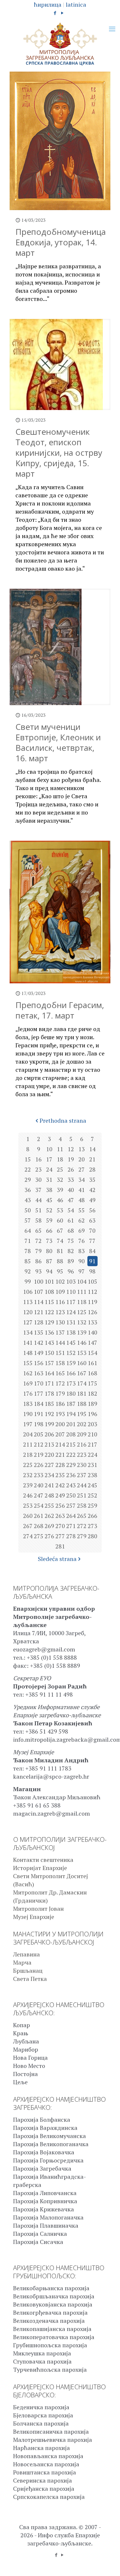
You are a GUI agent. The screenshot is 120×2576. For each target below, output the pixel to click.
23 (38, 1169)
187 (71, 1404)
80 (49, 1251)
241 (49, 1485)
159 (71, 1363)
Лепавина (27, 1954)
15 (28, 1159)
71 (28, 1241)
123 (60, 1312)
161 (92, 1363)
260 (28, 1516)
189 (92, 1404)
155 (28, 1363)
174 (82, 1383)
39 (60, 1190)
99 (28, 1281)
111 (82, 1292)
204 (28, 1434)
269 (49, 1526)
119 (92, 1302)
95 (60, 1271)
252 (92, 1495)
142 (39, 1343)
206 (49, 1434)
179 (60, 1393)
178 (49, 1393)
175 (92, 1383)
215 (71, 1444)
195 (82, 1414)
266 (92, 1516)
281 (60, 1546)
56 (92, 1210)
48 (82, 1200)
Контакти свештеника (43, 1860)
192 (49, 1414)
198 (39, 1424)
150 (49, 1353)
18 (60, 1159)
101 (49, 1281)
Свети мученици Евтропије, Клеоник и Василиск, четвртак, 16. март (58, 742)
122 (49, 1312)
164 (49, 1373)
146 (82, 1343)
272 (82, 1526)
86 (38, 1261)
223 (82, 1455)
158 (60, 1363)
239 (28, 1485)
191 (39, 1414)
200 (60, 1424)
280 (92, 1536)
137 (60, 1332)
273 (92, 1526)
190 (28, 1414)
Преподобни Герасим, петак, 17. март (60, 1010)
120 (28, 1312)
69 (82, 1231)
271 (71, 1526)
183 (28, 1404)
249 (60, 1495)
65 (38, 1231)
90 (82, 1261)
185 (49, 1404)
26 (71, 1169)
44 (38, 1200)
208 (71, 1434)
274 (28, 1536)
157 (49, 1363)
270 (60, 1526)
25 (60, 1169)
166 (71, 1373)
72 (38, 1241)
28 (92, 1169)
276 (49, 1536)
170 (39, 1383)
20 (82, 1159)
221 (60, 1455)
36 (28, 1190)
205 (39, 1434)
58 (38, 1220)
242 (60, 1485)
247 (39, 1495)
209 (82, 1434)
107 (39, 1292)
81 (60, 1251)
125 (82, 1312)
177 (39, 1393)
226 (39, 1465)
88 (60, 1261)
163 (39, 1373)
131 (71, 1322)
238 (92, 1475)
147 (92, 1343)
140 (92, 1332)
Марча (22, 1962)
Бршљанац (28, 1971)
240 (39, 1485)
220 (49, 1455)
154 (92, 1353)
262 (49, 1516)
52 (49, 1210)
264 (71, 1516)
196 (92, 1414)
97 (82, 1271)
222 (71, 1455)
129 (49, 1322)
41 (82, 1190)
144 (60, 1343)
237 (82, 1475)
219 (39, 1455)
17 (49, 1159)
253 (28, 1506)
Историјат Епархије (40, 1868)
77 (92, 1241)
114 (39, 1302)
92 (28, 1271)
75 (71, 1241)
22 (28, 1169)
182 (92, 1393)
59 (49, 1220)
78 (28, 1251)
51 (38, 1210)
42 (92, 1190)
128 (39, 1322)
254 (39, 1506)
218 (28, 1455)
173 (71, 1383)
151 (60, 1353)
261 (39, 1516)
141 (28, 1343)
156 (39, 1363)
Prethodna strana (63, 1121)
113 (28, 1302)
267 (28, 1526)
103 (71, 1281)
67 (60, 1231)
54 (71, 1210)
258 (82, 1506)
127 (28, 1322)
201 (71, 1424)
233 (39, 1475)
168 (92, 1373)
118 (82, 1302)
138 (71, 1332)
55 (82, 1210)
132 (82, 1322)
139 (82, 1332)
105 (92, 1281)
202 (82, 1424)
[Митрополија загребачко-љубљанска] (60, 44)
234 (49, 1475)
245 (92, 1485)
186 (60, 1404)
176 (28, 1393)
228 (60, 1465)
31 (49, 1180)
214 (60, 1444)
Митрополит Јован (38, 1909)
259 (92, 1506)
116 (60, 1302)
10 (49, 1149)
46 (60, 1200)
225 (28, 1465)
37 (38, 1190)
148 (28, 1353)
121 (39, 1312)
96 (71, 1271)
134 (28, 1332)
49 (92, 1200)
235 (60, 1475)
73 (49, 1241)
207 (60, 1434)
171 (49, 1383)
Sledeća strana (57, 1559)
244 (82, 1485)
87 (49, 1261)
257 (71, 1506)
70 (92, 1231)
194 (71, 1414)
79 (38, 1251)
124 (71, 1312)
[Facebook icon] (55, 13)
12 (71, 1149)
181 (82, 1393)
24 (49, 1169)
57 (28, 1220)
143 (49, 1343)
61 (71, 1220)
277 (60, 1536)
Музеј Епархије (34, 1917)
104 (82, 1281)
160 (82, 1363)
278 (71, 1536)
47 (71, 1200)
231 (92, 1465)
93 (38, 1271)
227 (49, 1465)
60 (60, 1220)
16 (38, 1159)
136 (49, 1332)
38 (49, 1190)
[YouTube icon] (62, 13)
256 (60, 1506)
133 (92, 1322)
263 (60, 1516)
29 (28, 1180)
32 (60, 1180)
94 (49, 1271)
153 (82, 1353)
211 (28, 1444)
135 (39, 1332)
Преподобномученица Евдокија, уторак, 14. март (61, 242)
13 (82, 1149)
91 (92, 1261)
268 (39, 1526)
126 (92, 1312)
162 (28, 1373)
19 (71, 1159)
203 (92, 1424)
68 (71, 1231)
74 (60, 1241)
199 (49, 1424)
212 (39, 1444)
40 (71, 1190)
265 (82, 1516)
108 (49, 1292)
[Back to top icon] (108, 2564)
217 (92, 1444)
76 (82, 1241)
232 (28, 1475)
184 (39, 1404)
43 (28, 1200)
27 (82, 1169)
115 (49, 1302)
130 (60, 1322)
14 (92, 1149)
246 (28, 1495)
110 (71, 1292)
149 (39, 1353)
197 (28, 1424)
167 (82, 1373)
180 (71, 1393)
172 (60, 1383)
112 (92, 1292)
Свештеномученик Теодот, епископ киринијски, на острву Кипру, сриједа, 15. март (59, 453)
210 (92, 1434)
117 (71, 1302)
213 (49, 1444)
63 (92, 1220)
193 (60, 1414)
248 (49, 1495)
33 (71, 1180)
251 (82, 1495)
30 (38, 1180)
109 (60, 1292)
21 (92, 1159)
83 (82, 1251)
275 (39, 1536)
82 (71, 1251)
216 (82, 1444)
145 (71, 1343)
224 (92, 1455)
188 (82, 1404)
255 (49, 1506)
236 (71, 1475)
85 (28, 1261)
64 (28, 1231)
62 (82, 1220)
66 (49, 1231)
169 (28, 1383)
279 (82, 1536)
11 (60, 1149)
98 (92, 1271)
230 (82, 1465)
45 (49, 1200)
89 (71, 1261)
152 (71, 1353)
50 (28, 1210)
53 (60, 1210)
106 (28, 1292)
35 (92, 1180)
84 (92, 1251)
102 (60, 1281)
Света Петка (30, 1979)
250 (71, 1495)
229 (71, 1465)
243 (71, 1485)
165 (60, 1373)
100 (39, 1281)
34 (82, 1180)
